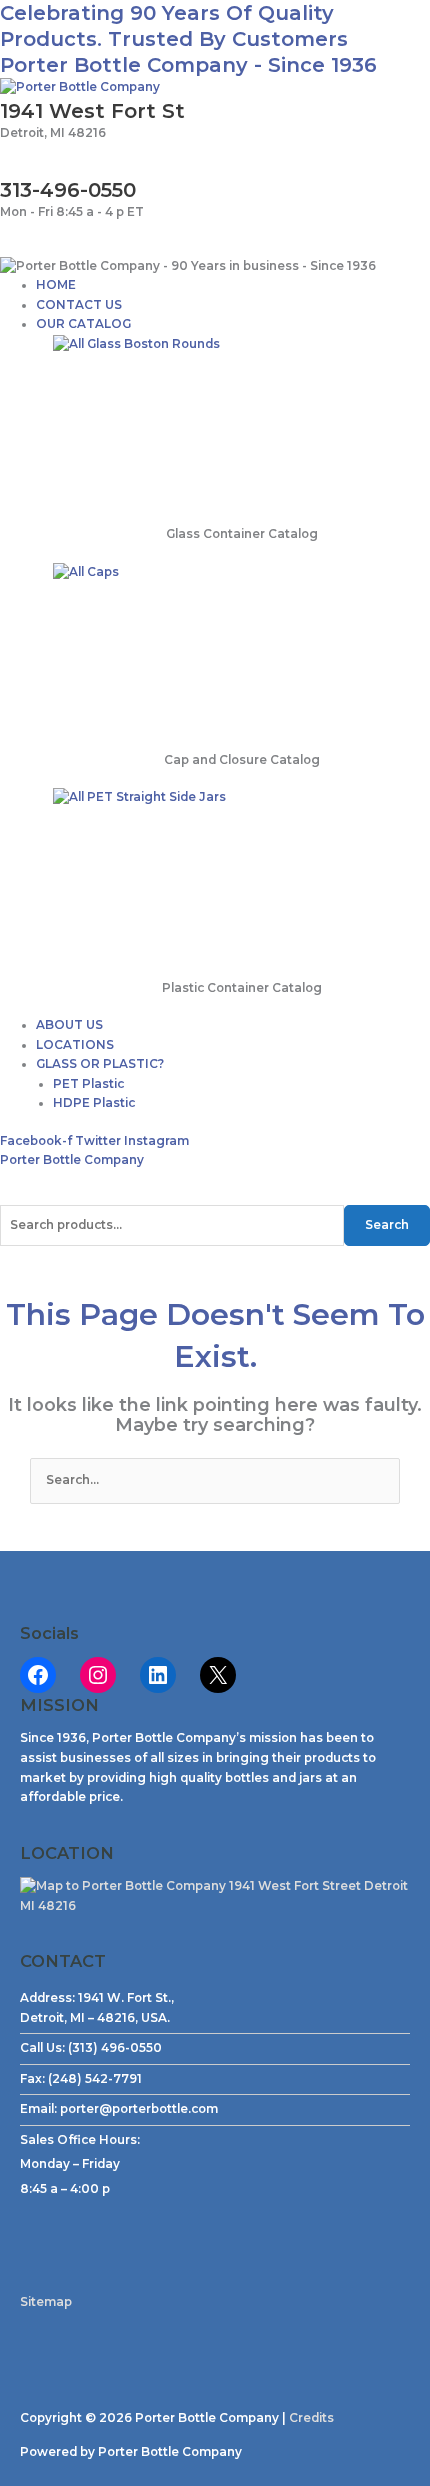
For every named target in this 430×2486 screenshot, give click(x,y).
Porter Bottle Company (72, 1160)
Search (387, 1225)
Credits (311, 2418)
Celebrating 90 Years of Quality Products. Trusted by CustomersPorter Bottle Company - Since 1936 (188, 39)
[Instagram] (98, 1675)
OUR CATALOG (83, 324)
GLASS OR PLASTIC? (100, 1064)
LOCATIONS (75, 1045)
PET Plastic (88, 1084)
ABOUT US (69, 1025)
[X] (218, 1675)
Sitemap (46, 2302)
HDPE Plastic (94, 1103)
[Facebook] (38, 1675)
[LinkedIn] (158, 1675)
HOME (56, 285)
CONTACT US (79, 305)
